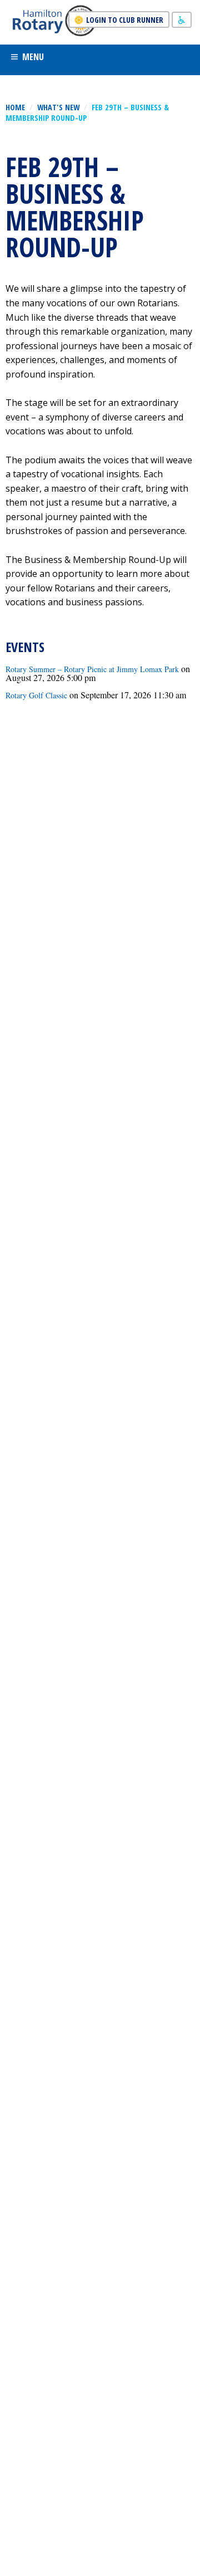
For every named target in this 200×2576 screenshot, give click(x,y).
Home (15, 107)
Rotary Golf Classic (36, 695)
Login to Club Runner (125, 20)
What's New (58, 107)
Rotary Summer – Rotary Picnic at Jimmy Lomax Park (92, 669)
